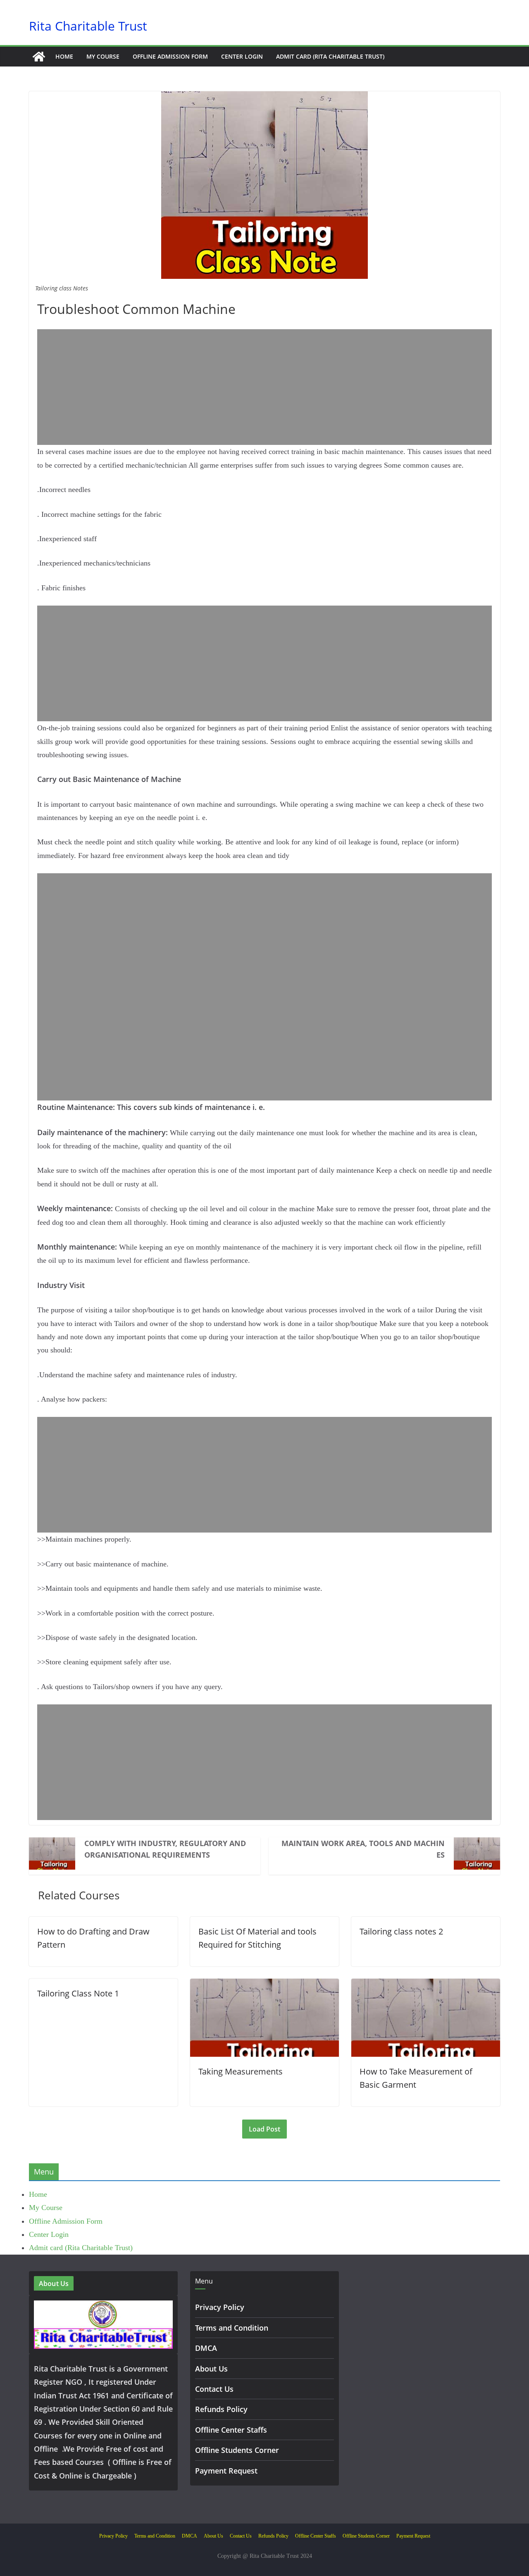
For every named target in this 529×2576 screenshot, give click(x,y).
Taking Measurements (241, 2071)
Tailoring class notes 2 (401, 1931)
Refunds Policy (221, 2409)
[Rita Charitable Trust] (39, 57)
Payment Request (226, 2471)
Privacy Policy (220, 2307)
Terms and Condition (232, 2328)
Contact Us (214, 2389)
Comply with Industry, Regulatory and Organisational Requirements (165, 1849)
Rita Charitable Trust (88, 26)
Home (64, 56)
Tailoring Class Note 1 (78, 1993)
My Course (103, 56)
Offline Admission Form (170, 56)
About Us (211, 2369)
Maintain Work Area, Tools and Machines (363, 1849)
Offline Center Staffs (231, 2430)
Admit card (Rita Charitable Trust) (330, 56)
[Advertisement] (264, 387)
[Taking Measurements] (264, 1985)
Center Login (242, 56)
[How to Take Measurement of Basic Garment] (426, 1985)
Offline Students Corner (237, 2450)
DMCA (206, 2348)
